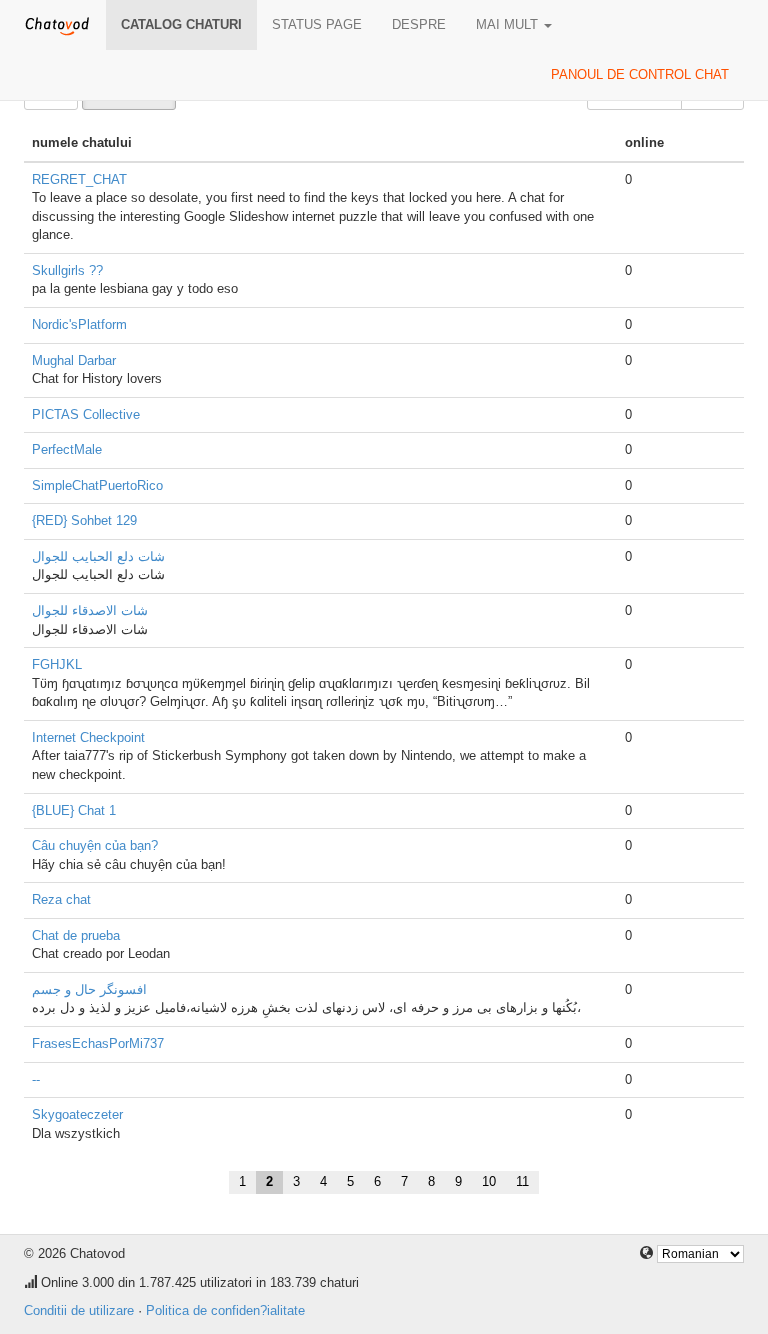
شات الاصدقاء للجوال (90, 610)
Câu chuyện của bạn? (95, 845)
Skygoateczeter (77, 1114)
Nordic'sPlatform (79, 324)
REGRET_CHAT (79, 179)
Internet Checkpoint (88, 737)
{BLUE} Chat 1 (74, 810)
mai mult (509, 24)
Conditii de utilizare (79, 1310)
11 (522, 1181)
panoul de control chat (640, 74)
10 (489, 1181)
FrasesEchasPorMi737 (98, 1043)
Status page (317, 24)
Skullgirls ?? (67, 270)
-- (36, 1079)
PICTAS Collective (86, 414)
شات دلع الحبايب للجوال (98, 556)
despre (419, 24)
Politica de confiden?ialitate (225, 1310)
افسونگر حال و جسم (89, 989)
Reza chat (61, 899)
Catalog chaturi (181, 24)
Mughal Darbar (74, 360)
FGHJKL (57, 664)
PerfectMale (67, 449)
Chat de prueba (76, 935)
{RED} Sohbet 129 (84, 520)
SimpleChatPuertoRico (97, 485)
